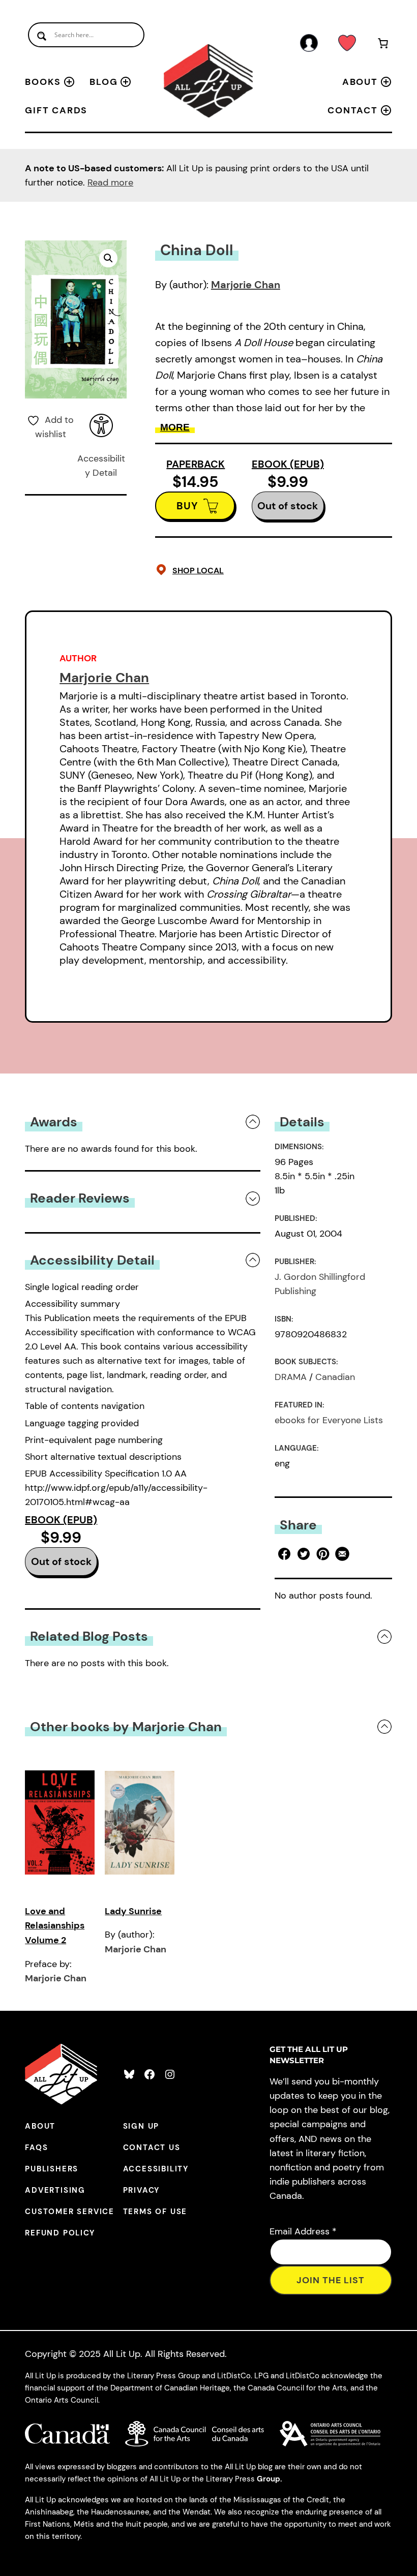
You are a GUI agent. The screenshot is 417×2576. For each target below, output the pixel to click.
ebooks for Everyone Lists (329, 1420)
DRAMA (291, 1377)
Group (269, 2479)
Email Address (303, 2231)
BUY (187, 506)
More (175, 427)
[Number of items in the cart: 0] (383, 45)
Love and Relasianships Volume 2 (55, 1926)
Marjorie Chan (246, 285)
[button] (108, 258)
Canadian (335, 1377)
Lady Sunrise (133, 1911)
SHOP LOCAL (198, 571)
